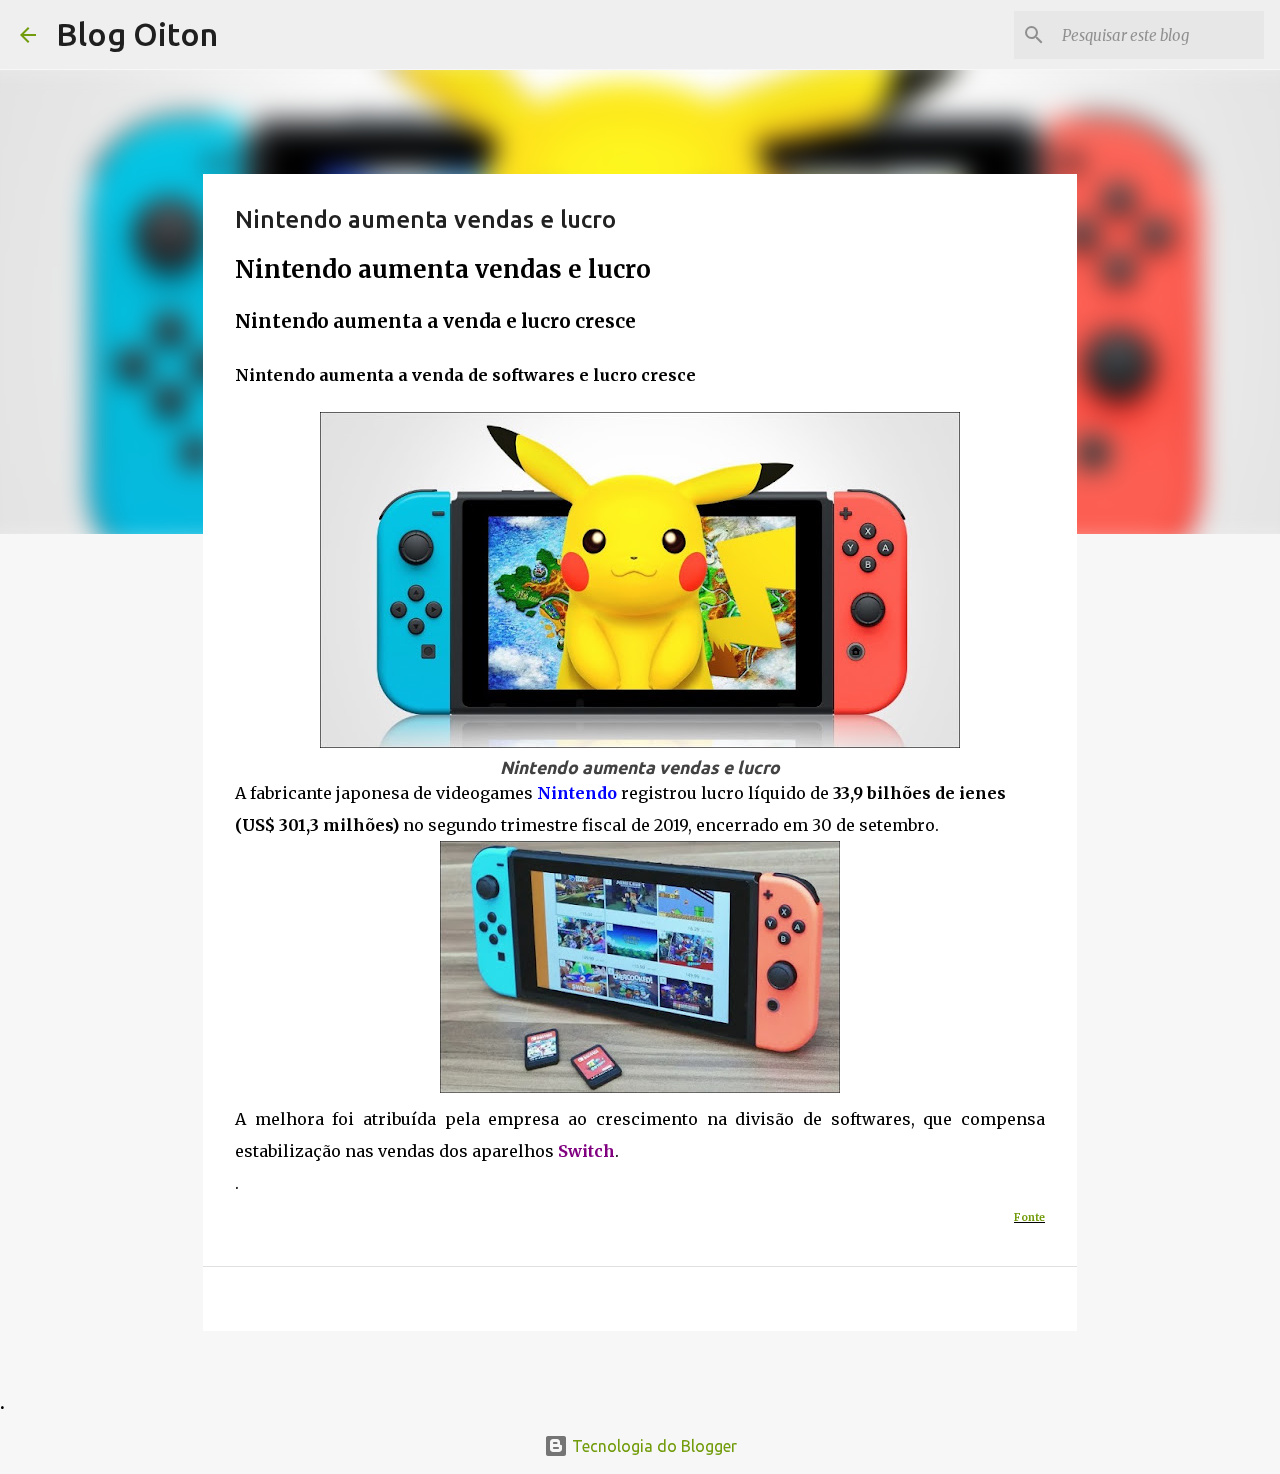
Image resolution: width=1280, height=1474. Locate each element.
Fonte (1029, 1217)
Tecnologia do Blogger (652, 1446)
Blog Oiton (137, 34)
